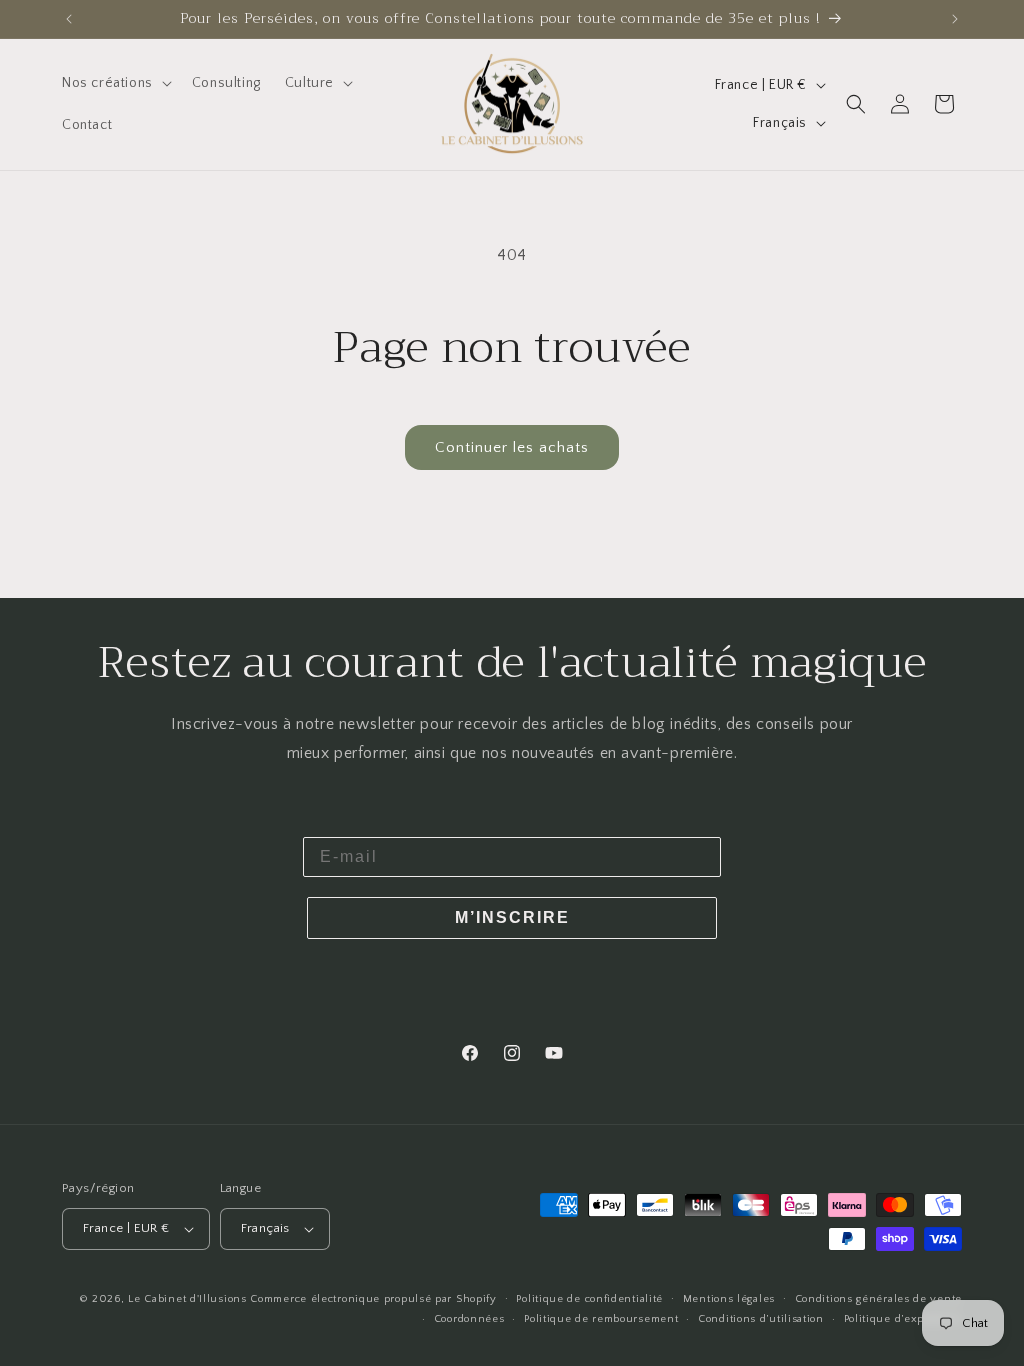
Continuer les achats (512, 447)
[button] (115, 83)
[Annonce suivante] (955, 19)
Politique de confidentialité (589, 1299)
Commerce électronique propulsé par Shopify (373, 1299)
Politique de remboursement (601, 1319)
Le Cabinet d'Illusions (187, 1299)
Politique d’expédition (903, 1319)
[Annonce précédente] (69, 19)
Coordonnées (469, 1319)
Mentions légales (729, 1299)
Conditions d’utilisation (761, 1319)
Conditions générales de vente (878, 1299)
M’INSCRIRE (512, 917)
